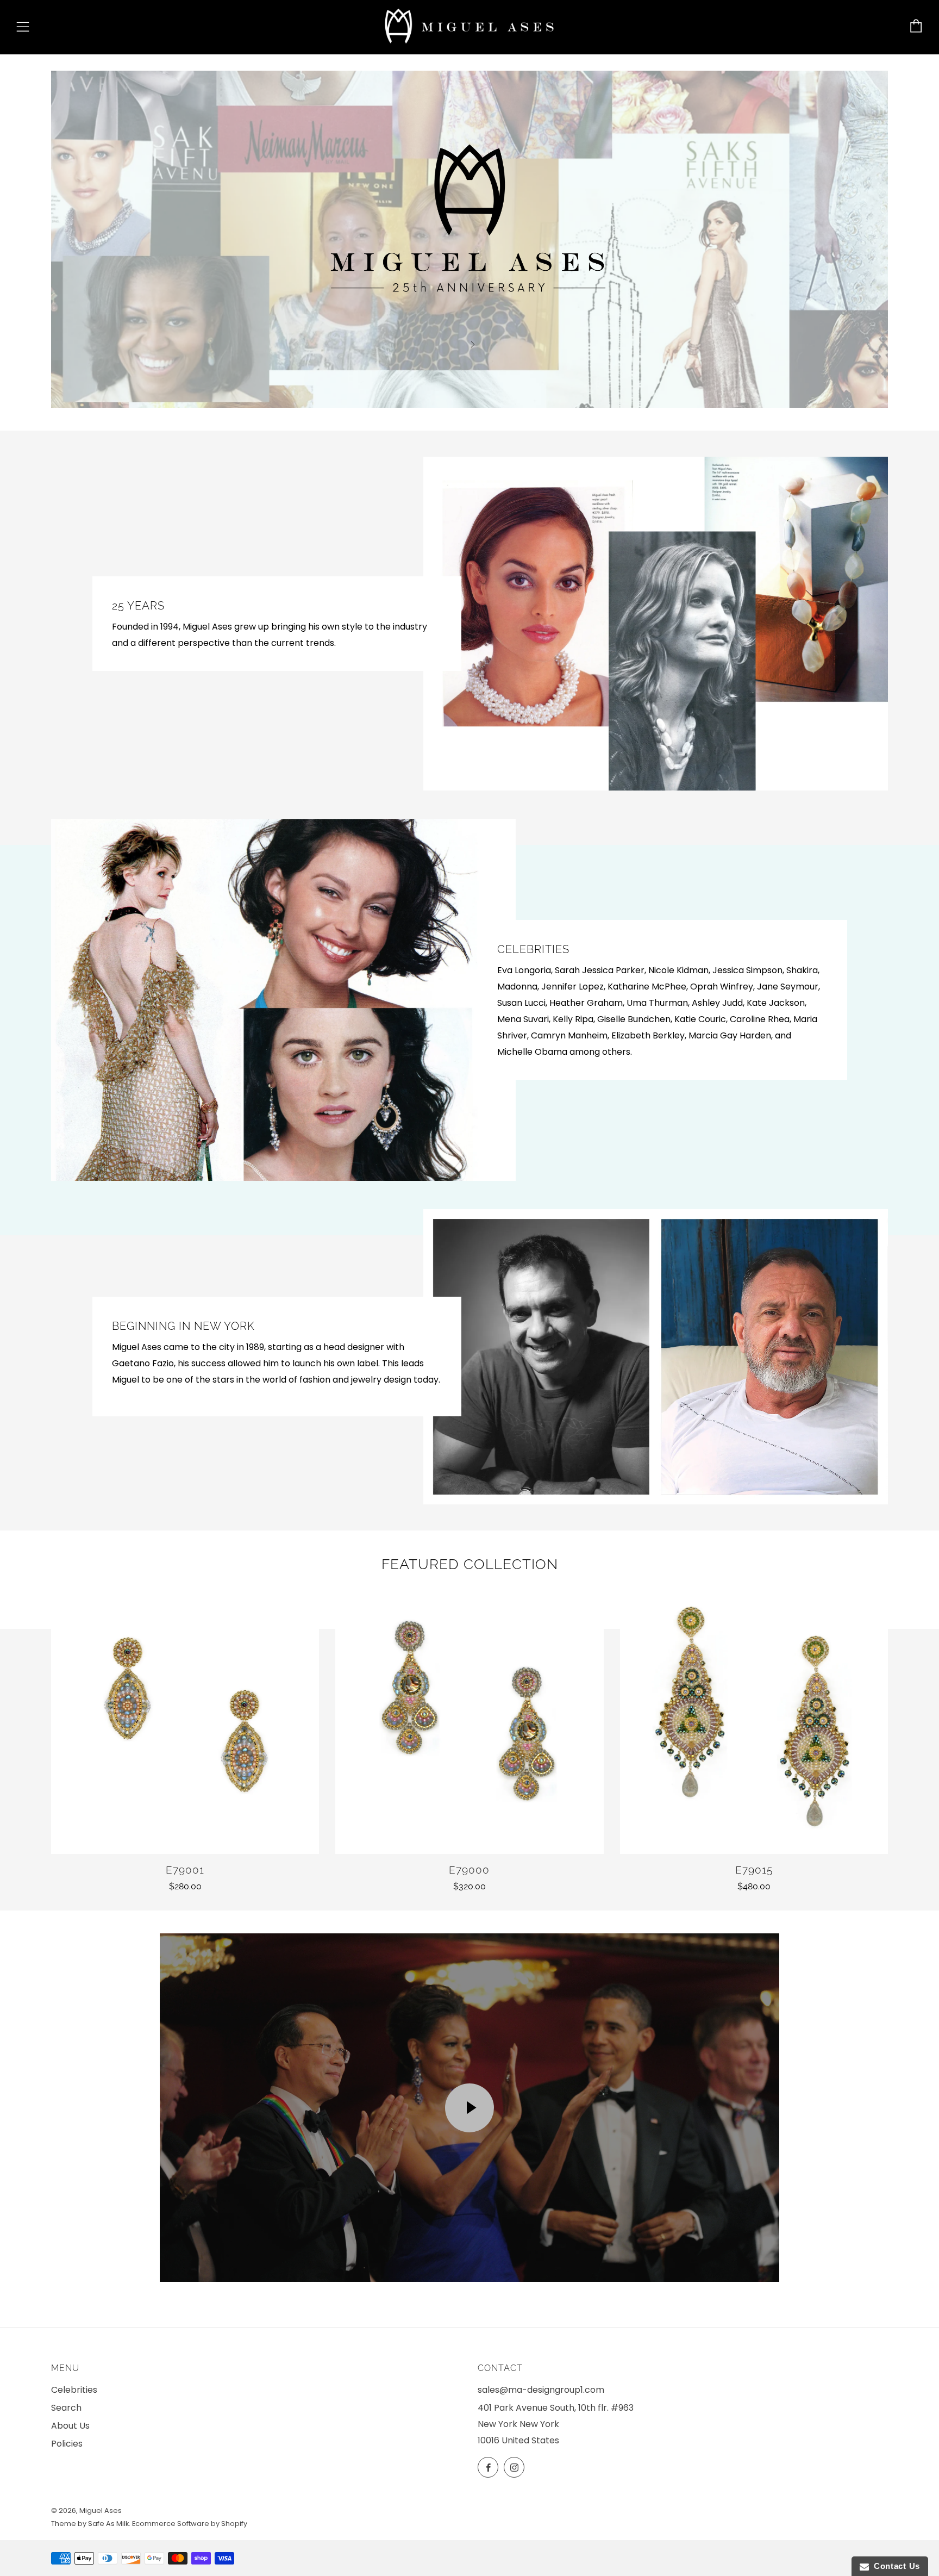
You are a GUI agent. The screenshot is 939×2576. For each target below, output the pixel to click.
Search (66, 2408)
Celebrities (74, 2390)
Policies (67, 2444)
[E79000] (469, 1719)
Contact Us (894, 2566)
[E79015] (754, 1719)
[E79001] (185, 1719)
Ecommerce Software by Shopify (190, 2524)
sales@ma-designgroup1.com (541, 2390)
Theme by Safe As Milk (90, 2524)
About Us (70, 2426)
